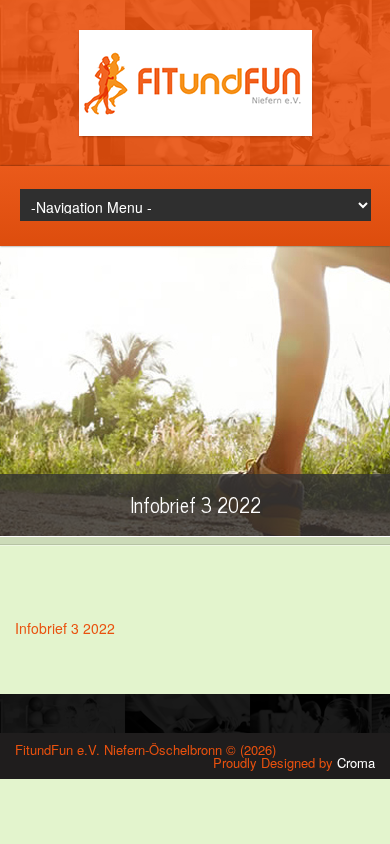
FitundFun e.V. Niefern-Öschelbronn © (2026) (145, 749)
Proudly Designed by (294, 762)
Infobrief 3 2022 (65, 628)
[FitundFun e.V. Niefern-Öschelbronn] (195, 130)
